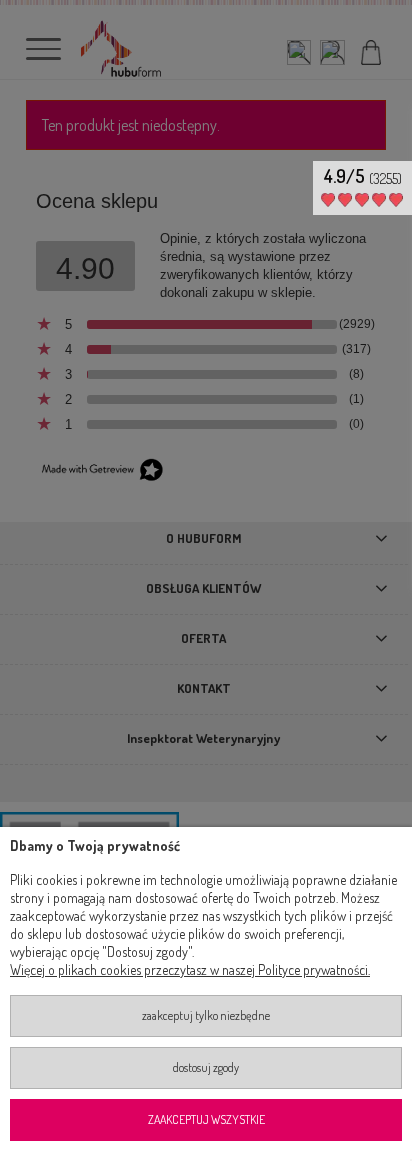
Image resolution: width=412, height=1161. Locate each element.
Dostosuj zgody (206, 1067)
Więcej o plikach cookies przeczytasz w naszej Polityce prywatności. (190, 969)
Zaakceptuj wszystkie (206, 1119)
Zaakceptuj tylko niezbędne (206, 1015)
